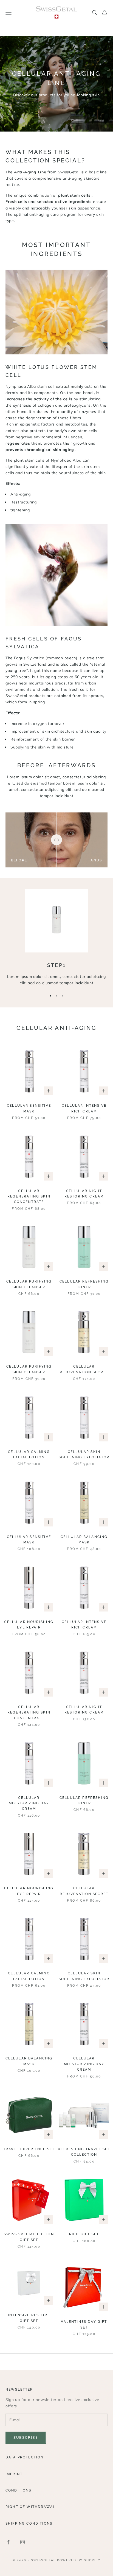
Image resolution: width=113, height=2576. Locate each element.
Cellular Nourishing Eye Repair (29, 1625)
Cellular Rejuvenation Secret (84, 1369)
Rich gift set (84, 2234)
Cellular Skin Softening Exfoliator (84, 1455)
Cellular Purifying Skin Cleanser (29, 1284)
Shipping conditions (29, 2523)
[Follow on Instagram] (22, 2542)
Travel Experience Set (29, 2149)
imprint (14, 2474)
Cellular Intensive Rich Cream (84, 1108)
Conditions (19, 2490)
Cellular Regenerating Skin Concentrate (29, 1197)
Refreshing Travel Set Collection (84, 2152)
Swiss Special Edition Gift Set (29, 2237)
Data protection (25, 2457)
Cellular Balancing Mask (84, 1540)
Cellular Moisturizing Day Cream (29, 1803)
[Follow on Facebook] (8, 2542)
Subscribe (26, 2437)
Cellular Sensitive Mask (29, 1108)
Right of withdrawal (30, 2507)
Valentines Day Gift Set (84, 2324)
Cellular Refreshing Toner (84, 1284)
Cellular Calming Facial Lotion (29, 1455)
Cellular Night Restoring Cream (84, 1194)
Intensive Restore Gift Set (29, 2318)
